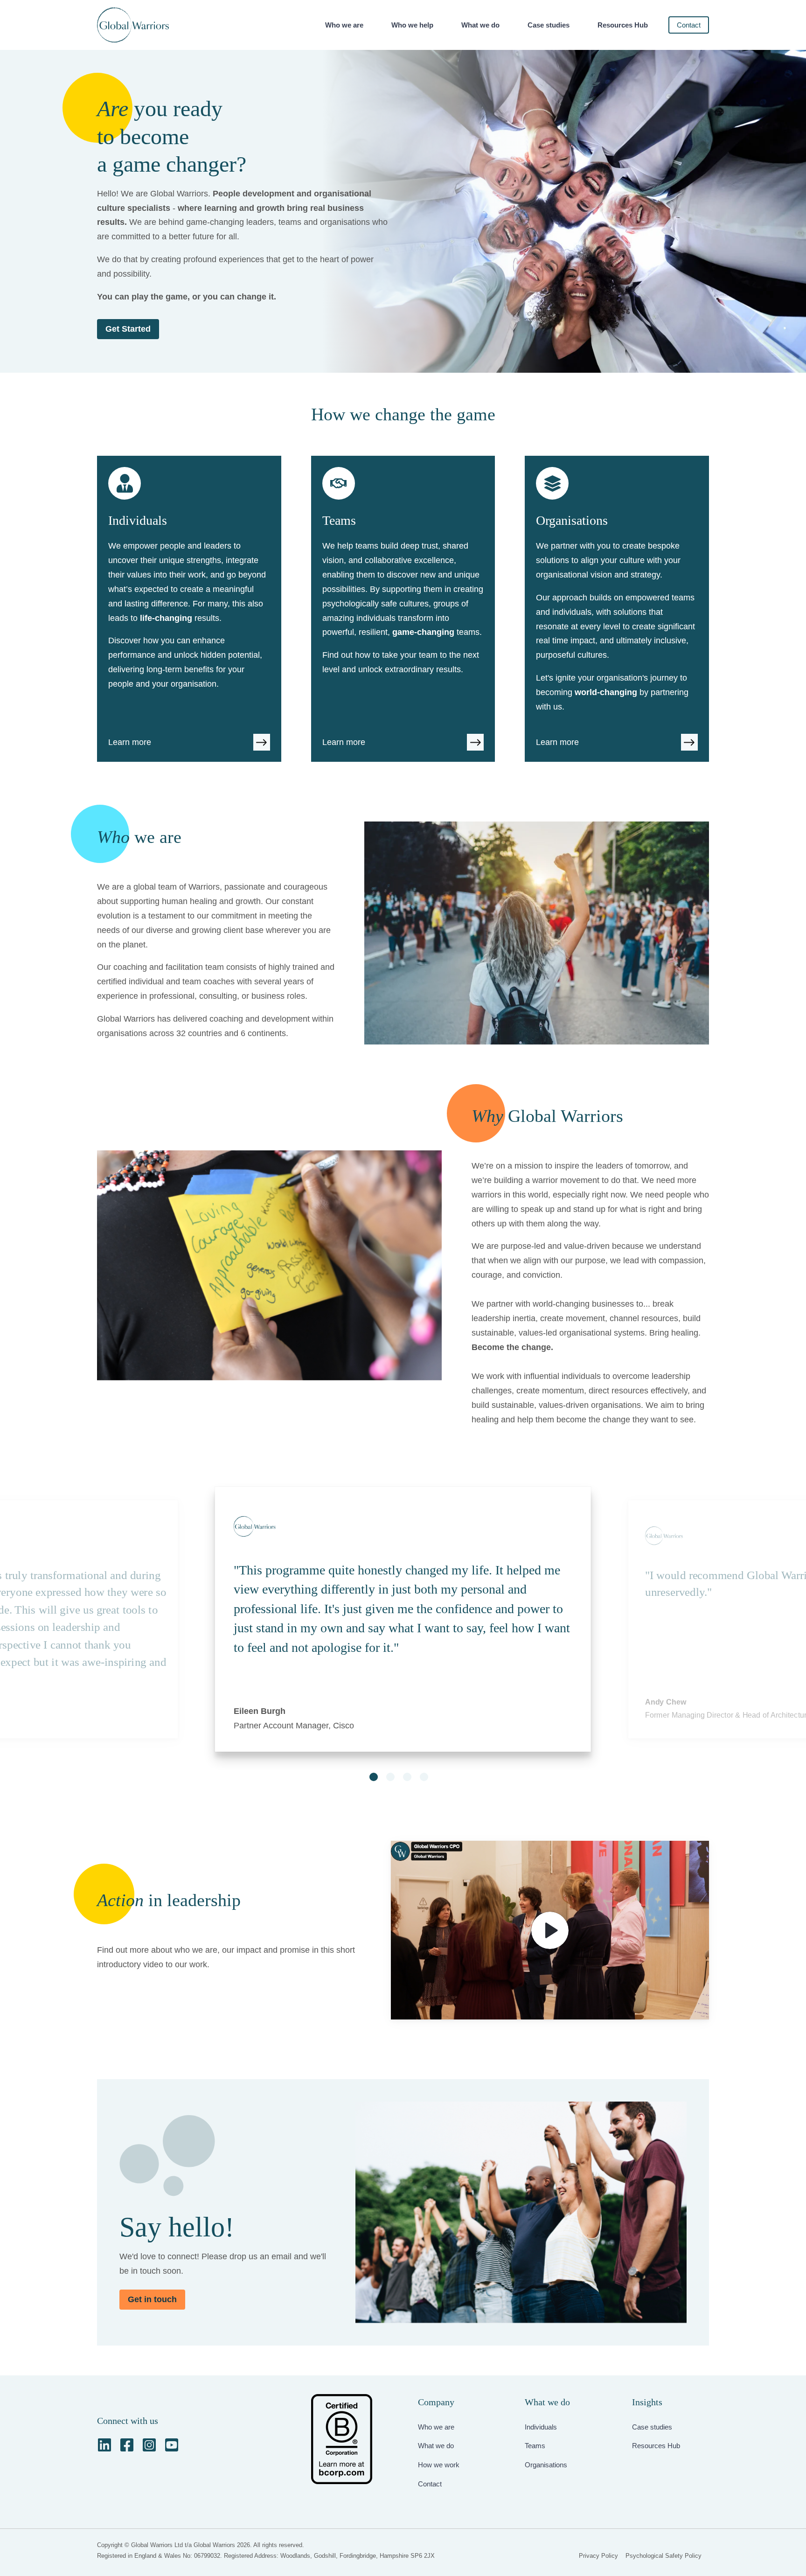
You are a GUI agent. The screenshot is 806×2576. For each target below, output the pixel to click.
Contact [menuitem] (430, 2484)
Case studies (549, 25)
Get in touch (152, 2299)
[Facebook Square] (127, 2445)
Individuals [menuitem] (541, 2427)
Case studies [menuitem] (652, 2427)
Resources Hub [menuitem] (656, 2446)
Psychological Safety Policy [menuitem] (664, 2556)
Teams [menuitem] (535, 2446)
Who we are (344, 25)
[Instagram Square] (149, 2445)
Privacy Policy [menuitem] (598, 2556)
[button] (374, 1777)
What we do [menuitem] (436, 2446)
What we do (480, 25)
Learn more (130, 742)
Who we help (412, 25)
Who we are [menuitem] (436, 2427)
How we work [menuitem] (439, 2465)
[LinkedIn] (104, 2445)
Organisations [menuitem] (546, 2465)
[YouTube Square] (172, 2445)
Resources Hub (623, 25)
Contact (689, 25)
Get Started (128, 329)
